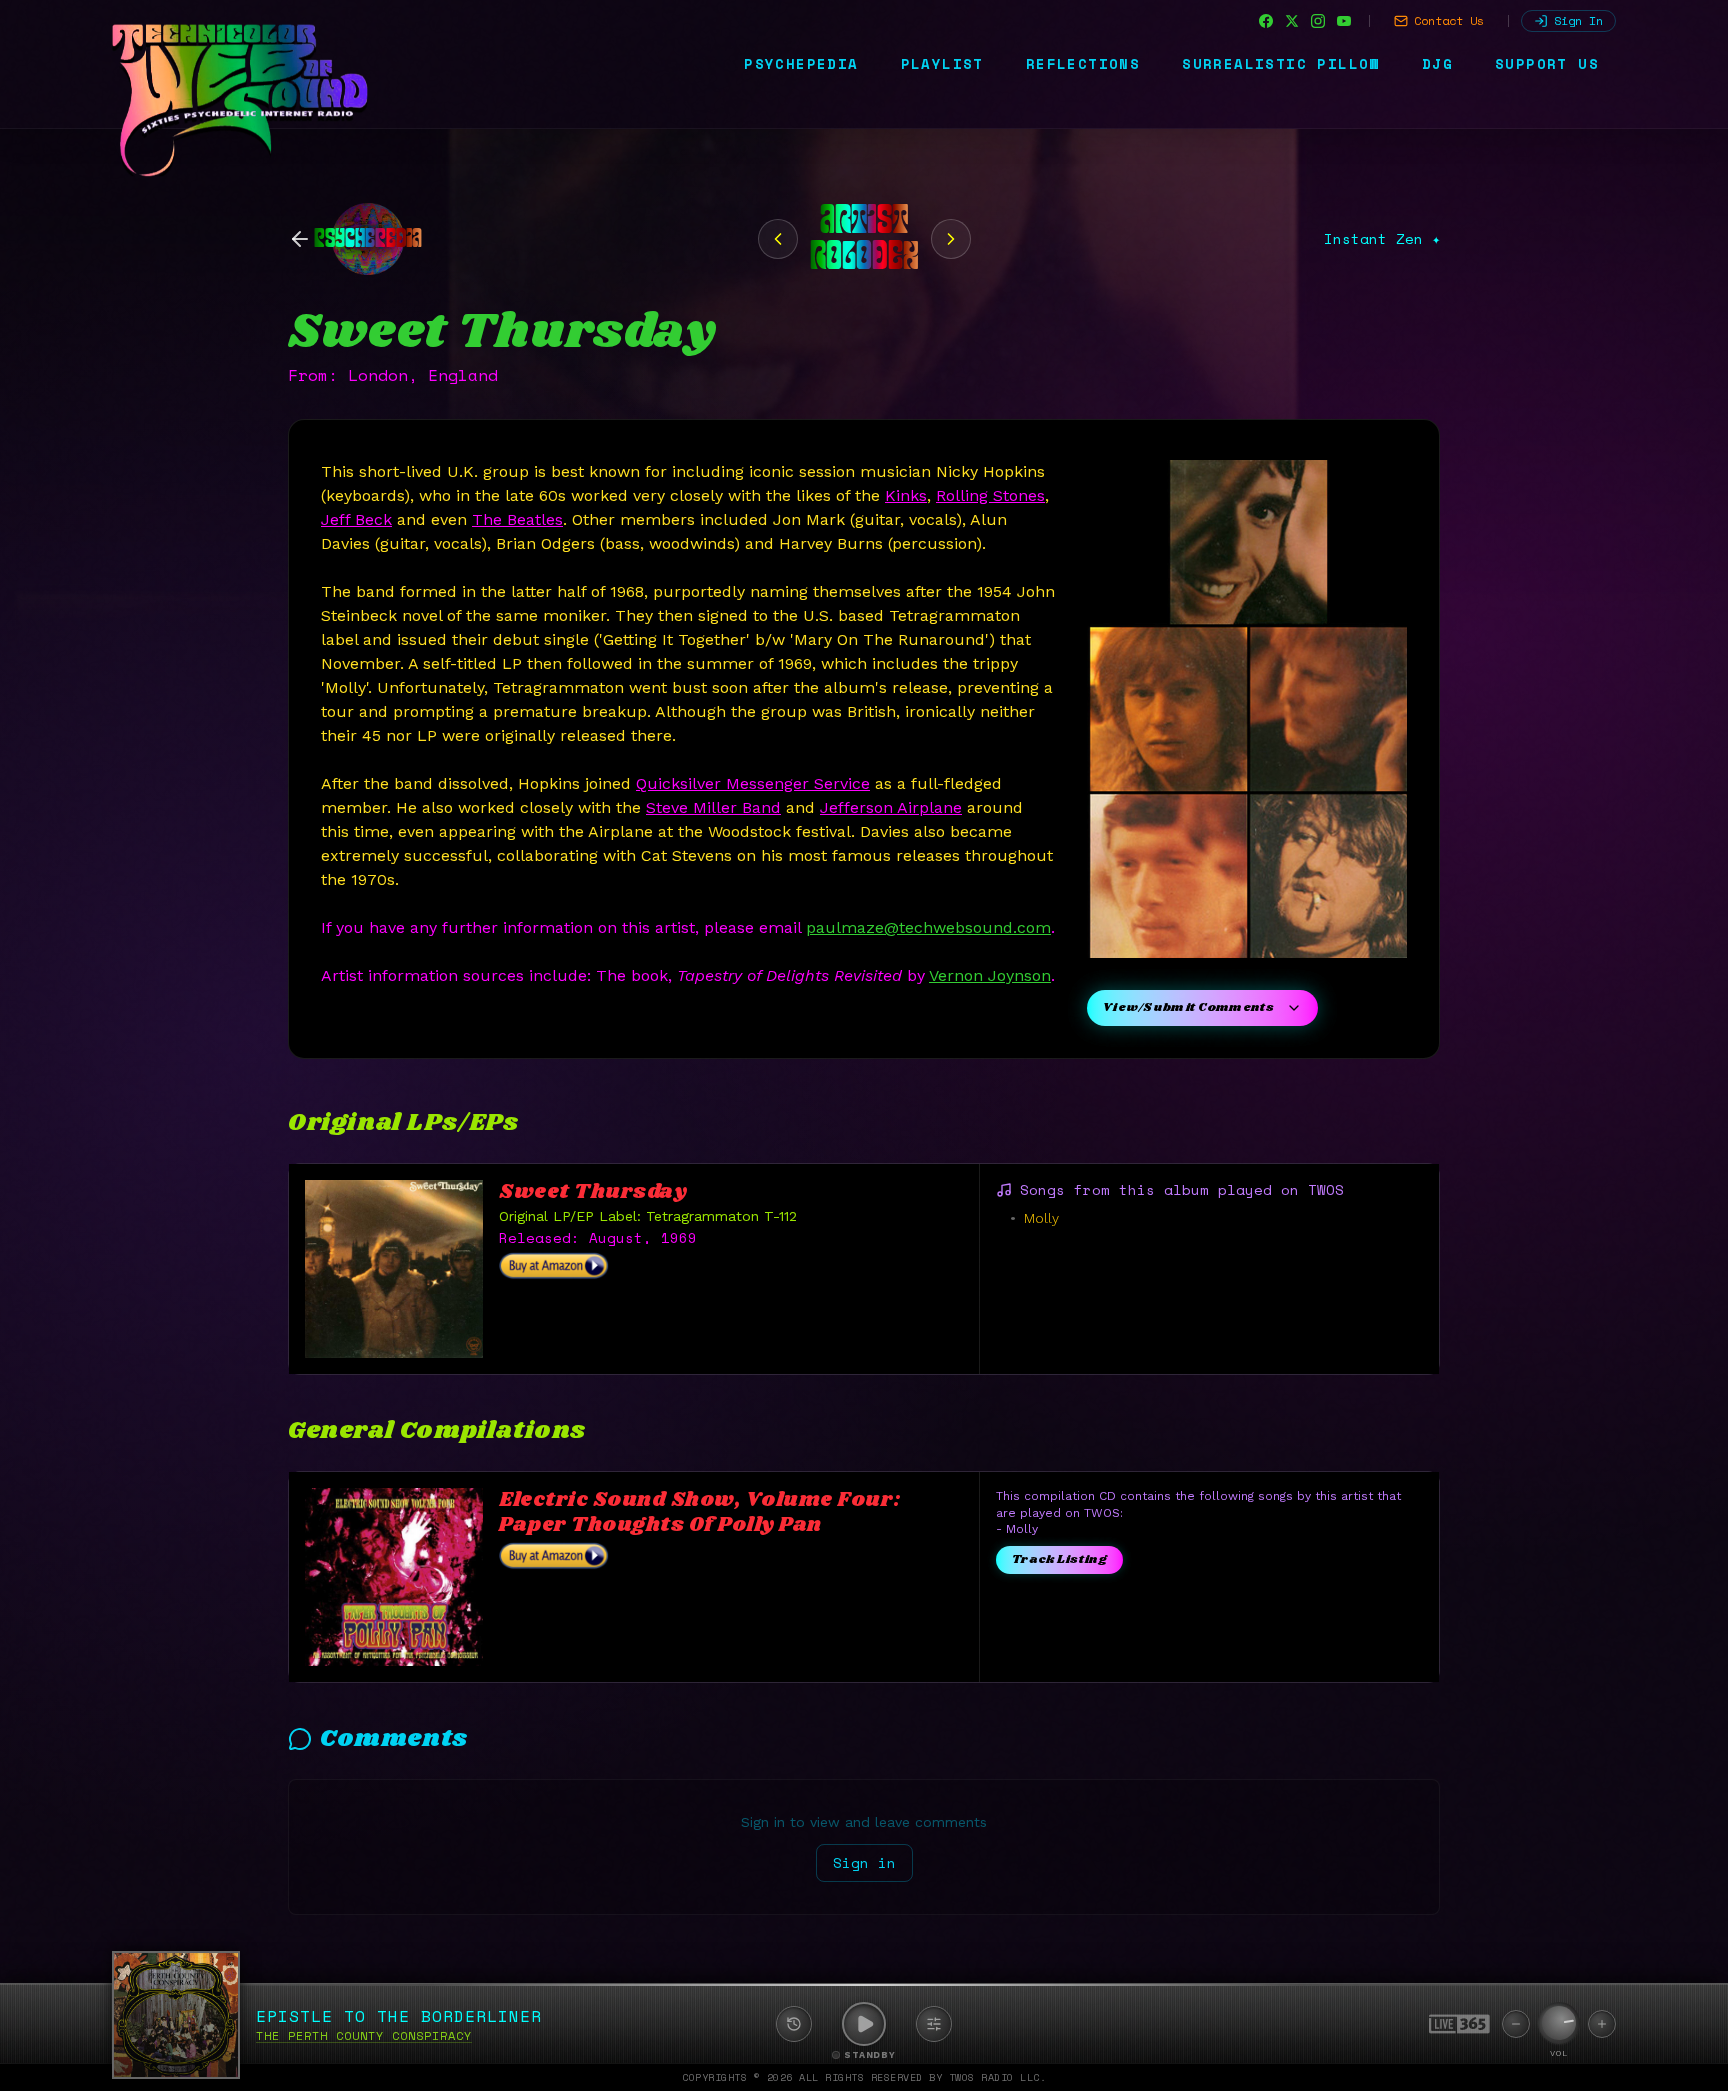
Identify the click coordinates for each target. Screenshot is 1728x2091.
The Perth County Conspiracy (364, 2035)
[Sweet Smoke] (778, 239)
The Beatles (517, 519)
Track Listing (1059, 1559)
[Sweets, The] (951, 239)
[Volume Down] (1516, 2024)
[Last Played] (794, 2024)
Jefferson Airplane (891, 807)
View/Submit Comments (1188, 1007)
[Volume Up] (1602, 2024)
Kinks (906, 495)
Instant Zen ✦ (1382, 239)
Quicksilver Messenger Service (753, 783)
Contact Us (1449, 20)
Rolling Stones (990, 495)
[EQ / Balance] (934, 2024)
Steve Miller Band (713, 807)
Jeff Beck (356, 519)
